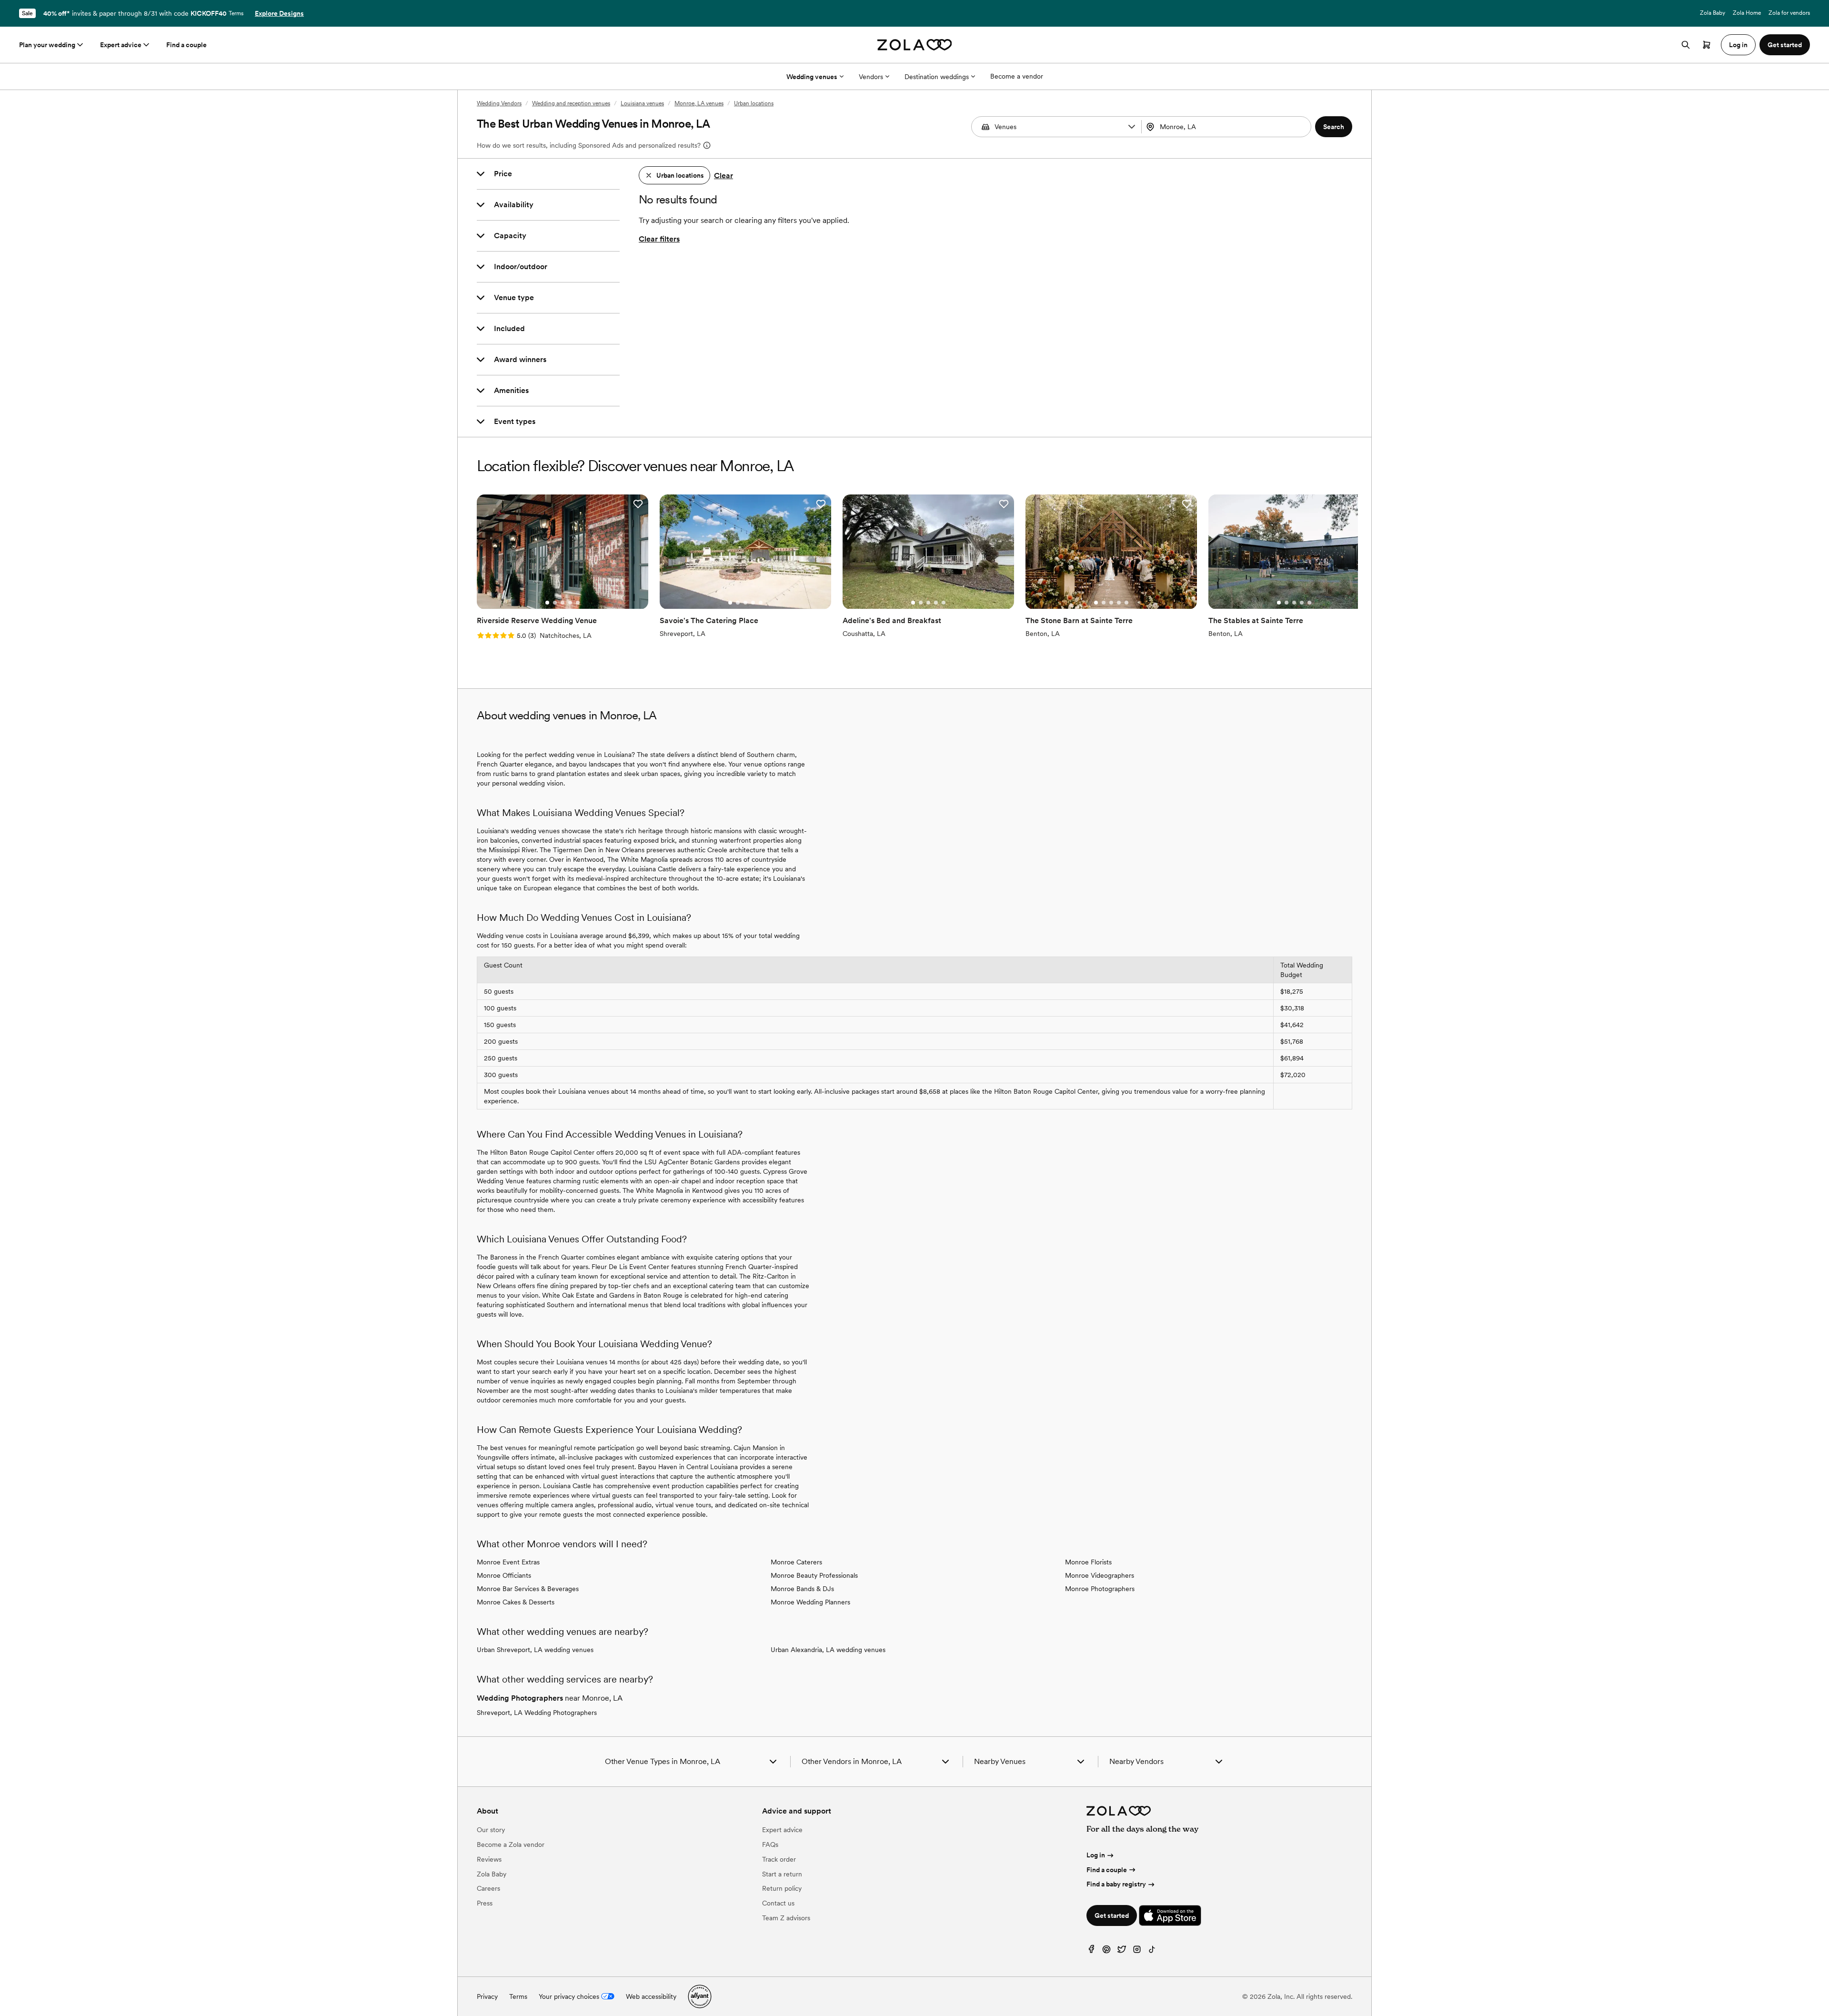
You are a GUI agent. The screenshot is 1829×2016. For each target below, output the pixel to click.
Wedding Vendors (499, 103)
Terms (236, 13)
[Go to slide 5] (578, 603)
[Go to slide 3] (563, 603)
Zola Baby (1713, 13)
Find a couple (186, 45)
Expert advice (121, 45)
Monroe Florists (1088, 1562)
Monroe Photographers (1100, 1589)
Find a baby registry (1116, 1884)
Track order (779, 1859)
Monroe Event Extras (508, 1562)
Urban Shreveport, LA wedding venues (535, 1650)
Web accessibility (651, 1996)
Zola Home (1747, 13)
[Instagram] (1137, 1951)
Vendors (871, 77)
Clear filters (659, 239)
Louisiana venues (642, 103)
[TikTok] (1152, 1951)
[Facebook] (1091, 1951)
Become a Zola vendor (511, 1845)
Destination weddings (937, 77)
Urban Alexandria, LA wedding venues (828, 1650)
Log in (1096, 1855)
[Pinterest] (1106, 1951)
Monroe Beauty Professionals (814, 1575)
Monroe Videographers (1100, 1575)
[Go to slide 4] (570, 603)
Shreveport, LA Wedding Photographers (537, 1713)
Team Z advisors (786, 1918)
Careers (488, 1888)
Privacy (487, 1996)
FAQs (770, 1845)
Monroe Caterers (796, 1562)
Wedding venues (812, 77)
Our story (491, 1830)
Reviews (489, 1859)
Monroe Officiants (504, 1575)
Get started (1112, 1915)
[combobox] (1227, 127)
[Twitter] (1122, 1951)
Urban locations (754, 103)
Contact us (778, 1903)
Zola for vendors (1789, 13)
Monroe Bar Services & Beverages (528, 1589)
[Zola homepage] (915, 45)
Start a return (782, 1874)
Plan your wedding (47, 45)
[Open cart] (1707, 45)
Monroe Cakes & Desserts (516, 1602)
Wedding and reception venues (571, 103)
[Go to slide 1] (547, 603)
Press (485, 1903)
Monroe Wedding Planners (810, 1602)
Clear (724, 176)
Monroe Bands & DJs (802, 1589)
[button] (1132, 127)
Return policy (782, 1888)
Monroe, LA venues (699, 103)
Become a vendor (1017, 76)
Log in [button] (1738, 45)
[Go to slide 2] (555, 603)
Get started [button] (1785, 45)
